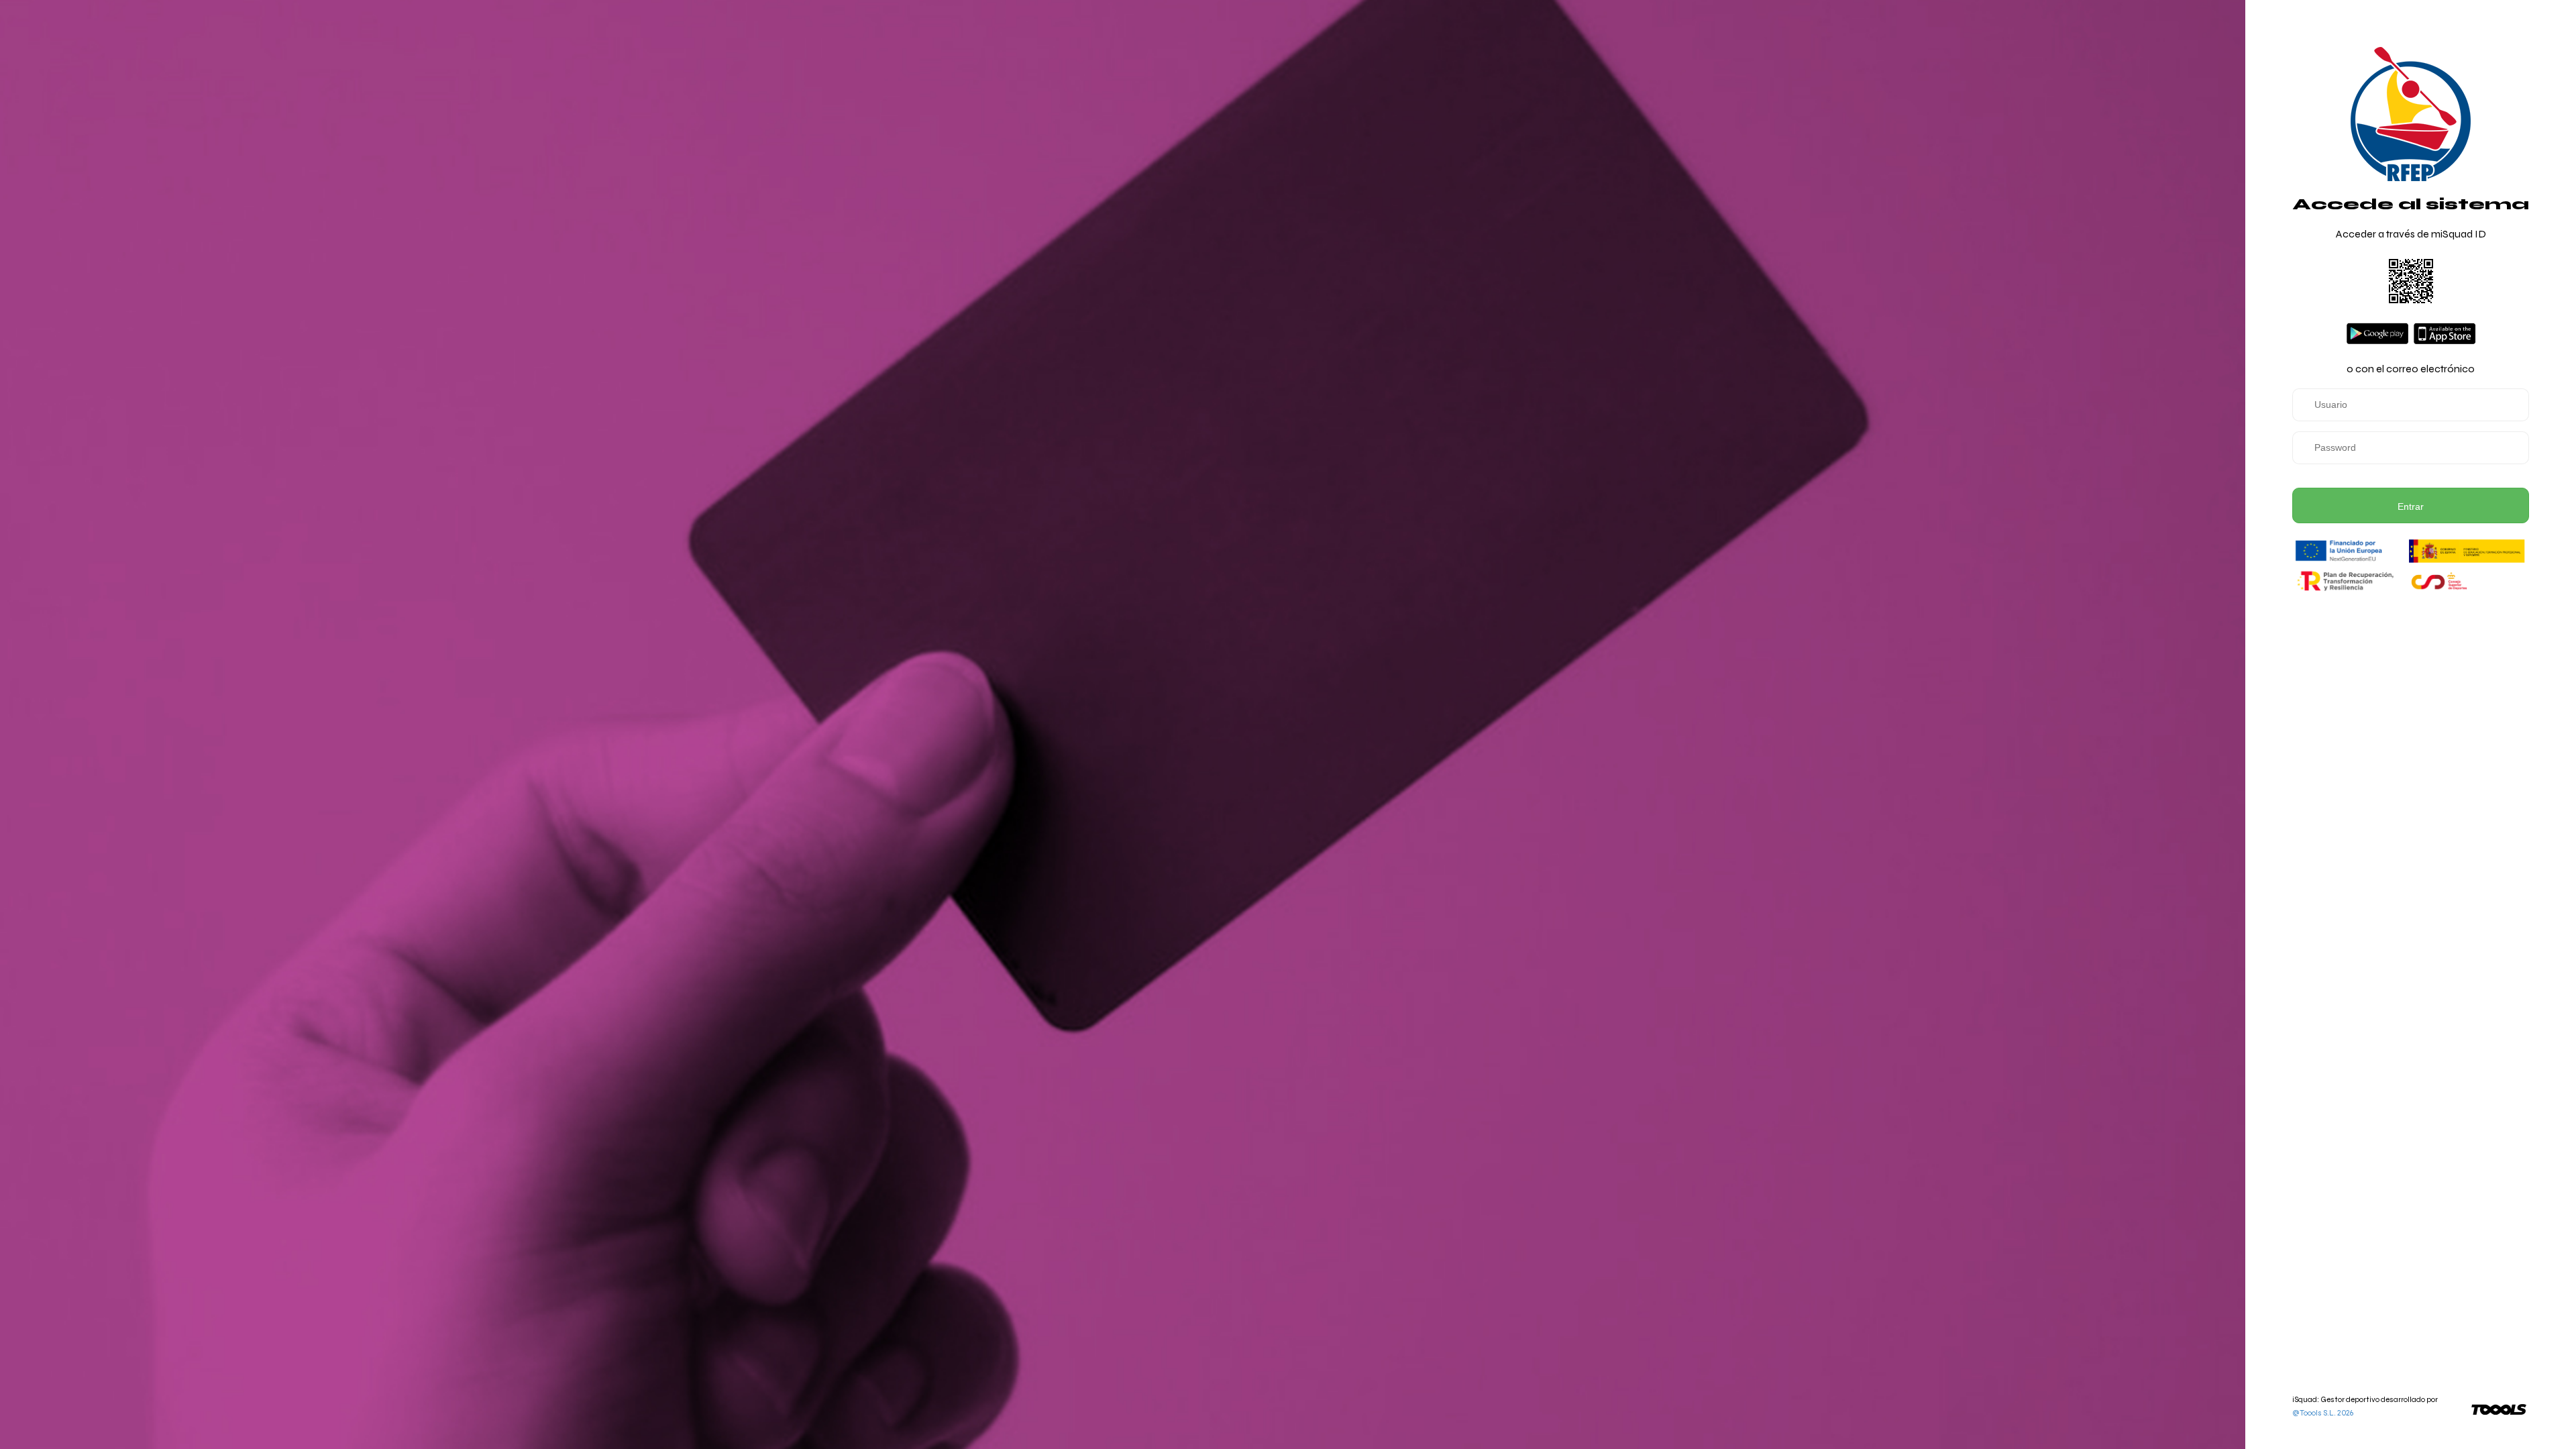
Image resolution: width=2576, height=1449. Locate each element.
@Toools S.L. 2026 (2323, 1413)
